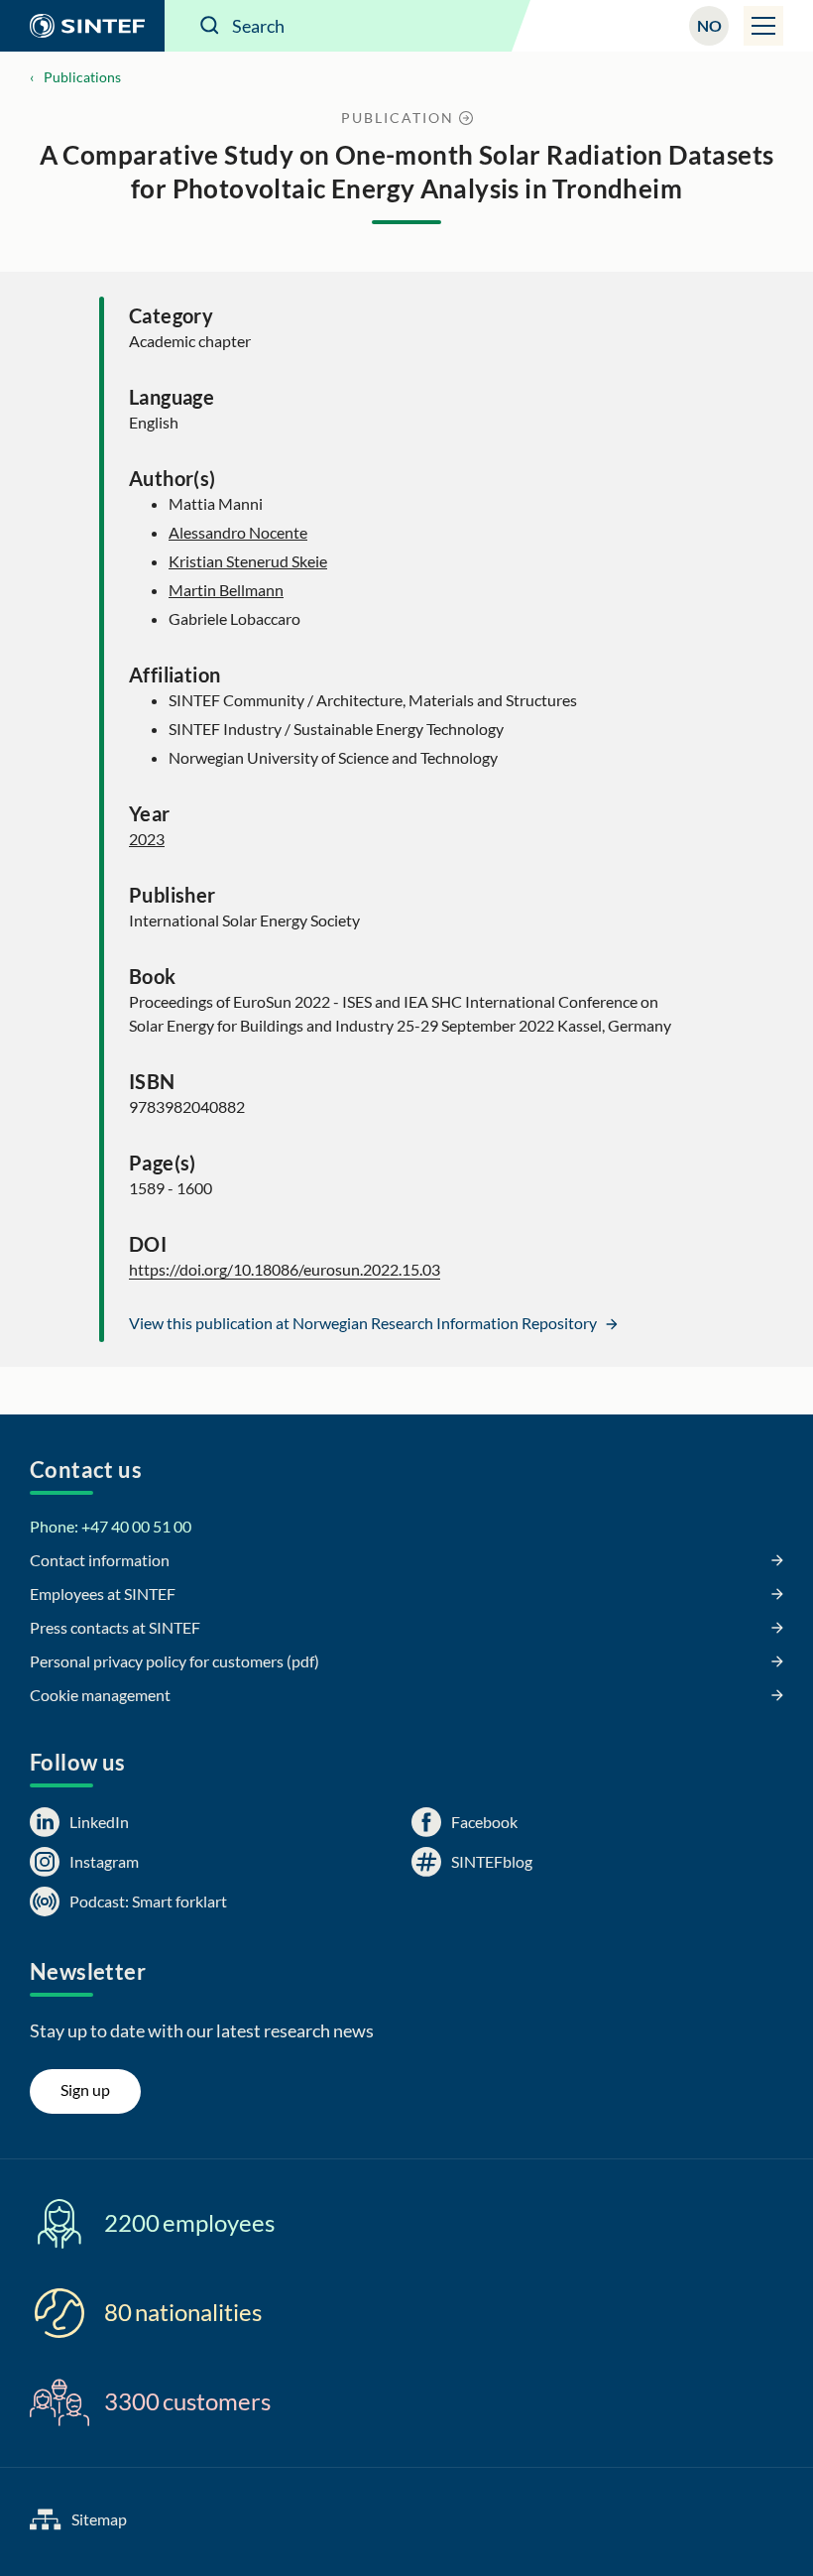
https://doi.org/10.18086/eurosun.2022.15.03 (285, 1269)
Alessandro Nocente (238, 532)
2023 (147, 839)
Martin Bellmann (226, 590)
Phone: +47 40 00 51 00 (111, 1526)
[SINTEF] (82, 26)
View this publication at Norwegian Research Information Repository (364, 1323)
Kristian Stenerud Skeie (248, 561)
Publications (82, 77)
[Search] (210, 26)
